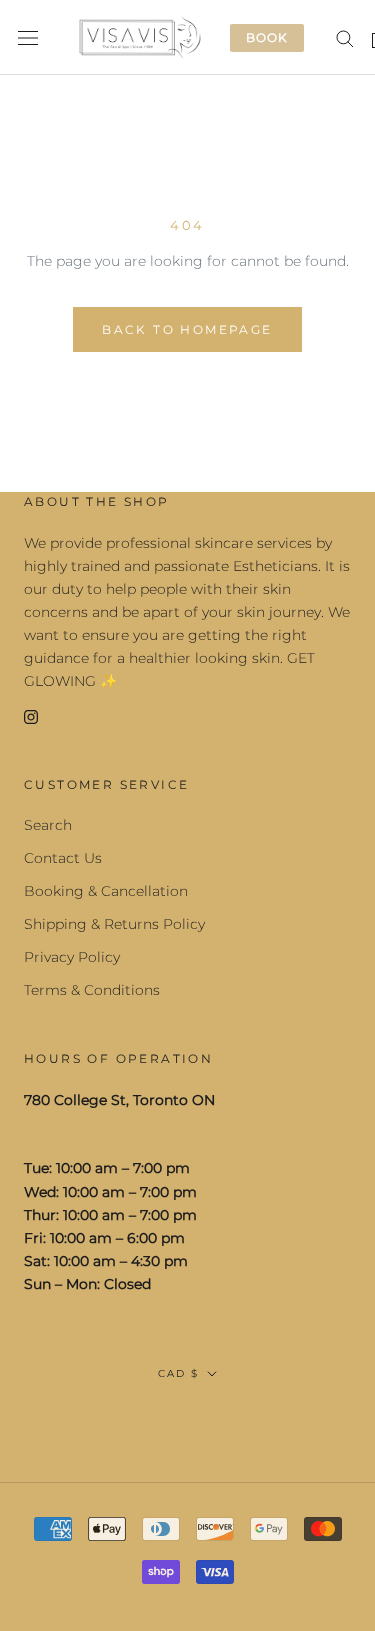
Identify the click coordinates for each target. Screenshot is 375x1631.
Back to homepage (187, 329)
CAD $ (178, 1373)
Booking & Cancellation (106, 891)
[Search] (345, 37)
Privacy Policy (72, 957)
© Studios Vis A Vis (187, 1417)
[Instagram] (31, 715)
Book (267, 37)
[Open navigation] (28, 37)
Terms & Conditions (92, 990)
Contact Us (63, 858)
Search (48, 825)
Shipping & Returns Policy (114, 924)
